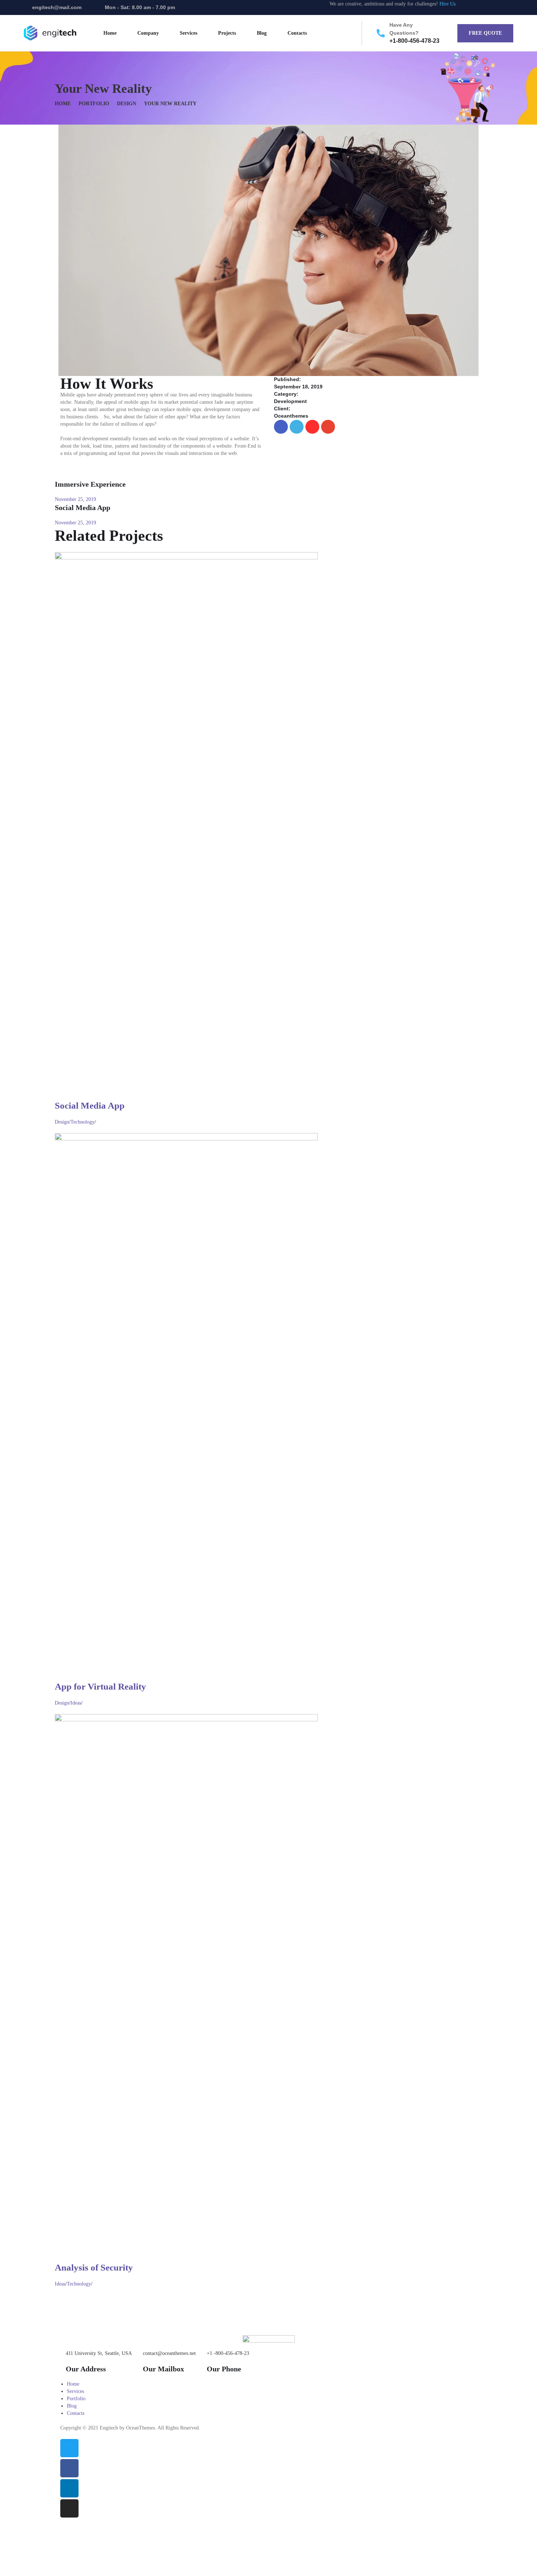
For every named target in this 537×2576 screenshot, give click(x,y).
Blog (72, 2406)
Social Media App (90, 1105)
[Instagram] (511, 7)
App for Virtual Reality (100, 1686)
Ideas (76, 1703)
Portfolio (76, 2399)
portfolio (94, 104)
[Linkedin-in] (498, 7)
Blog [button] (262, 33)
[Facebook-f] (484, 7)
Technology (83, 1122)
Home (63, 104)
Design (127, 104)
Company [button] (148, 33)
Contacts (297, 33)
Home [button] (110, 33)
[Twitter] (471, 7)
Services (75, 2391)
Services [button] (188, 33)
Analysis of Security (94, 2267)
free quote (485, 33)
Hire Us (447, 4)
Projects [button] (227, 33)
